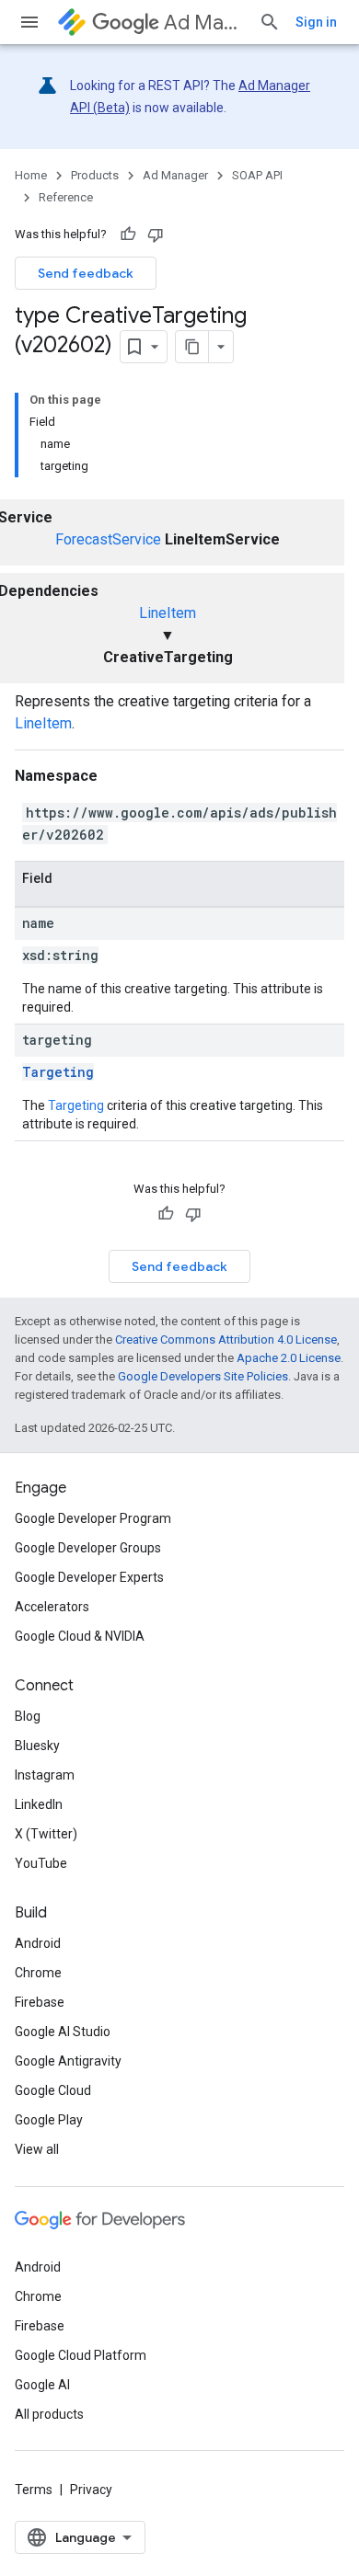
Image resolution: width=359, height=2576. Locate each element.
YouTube (41, 1863)
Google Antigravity (68, 2061)
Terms (34, 2490)
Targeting (58, 1072)
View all (37, 2149)
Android (38, 1943)
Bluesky (37, 1746)
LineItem (168, 613)
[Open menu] (29, 22)
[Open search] (270, 22)
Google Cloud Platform (81, 2355)
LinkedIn (39, 1804)
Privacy (91, 2490)
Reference (66, 197)
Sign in (316, 22)
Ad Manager (204, 23)
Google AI (42, 2385)
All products (49, 2414)
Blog (28, 1716)
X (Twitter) (46, 1834)
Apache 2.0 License (289, 1358)
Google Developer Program (93, 1518)
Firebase (40, 2002)
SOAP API (257, 175)
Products (95, 175)
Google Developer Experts (89, 1577)
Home (31, 175)
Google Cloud (53, 2090)
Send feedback (86, 273)
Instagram (45, 1775)
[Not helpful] (156, 235)
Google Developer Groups (88, 1548)
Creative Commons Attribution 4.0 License (226, 1340)
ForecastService (108, 539)
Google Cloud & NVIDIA (80, 1636)
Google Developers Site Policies (203, 1376)
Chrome (38, 1973)
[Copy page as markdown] (192, 347)
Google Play (49, 2120)
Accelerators (52, 1607)
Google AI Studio (63, 2032)
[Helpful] (128, 235)
